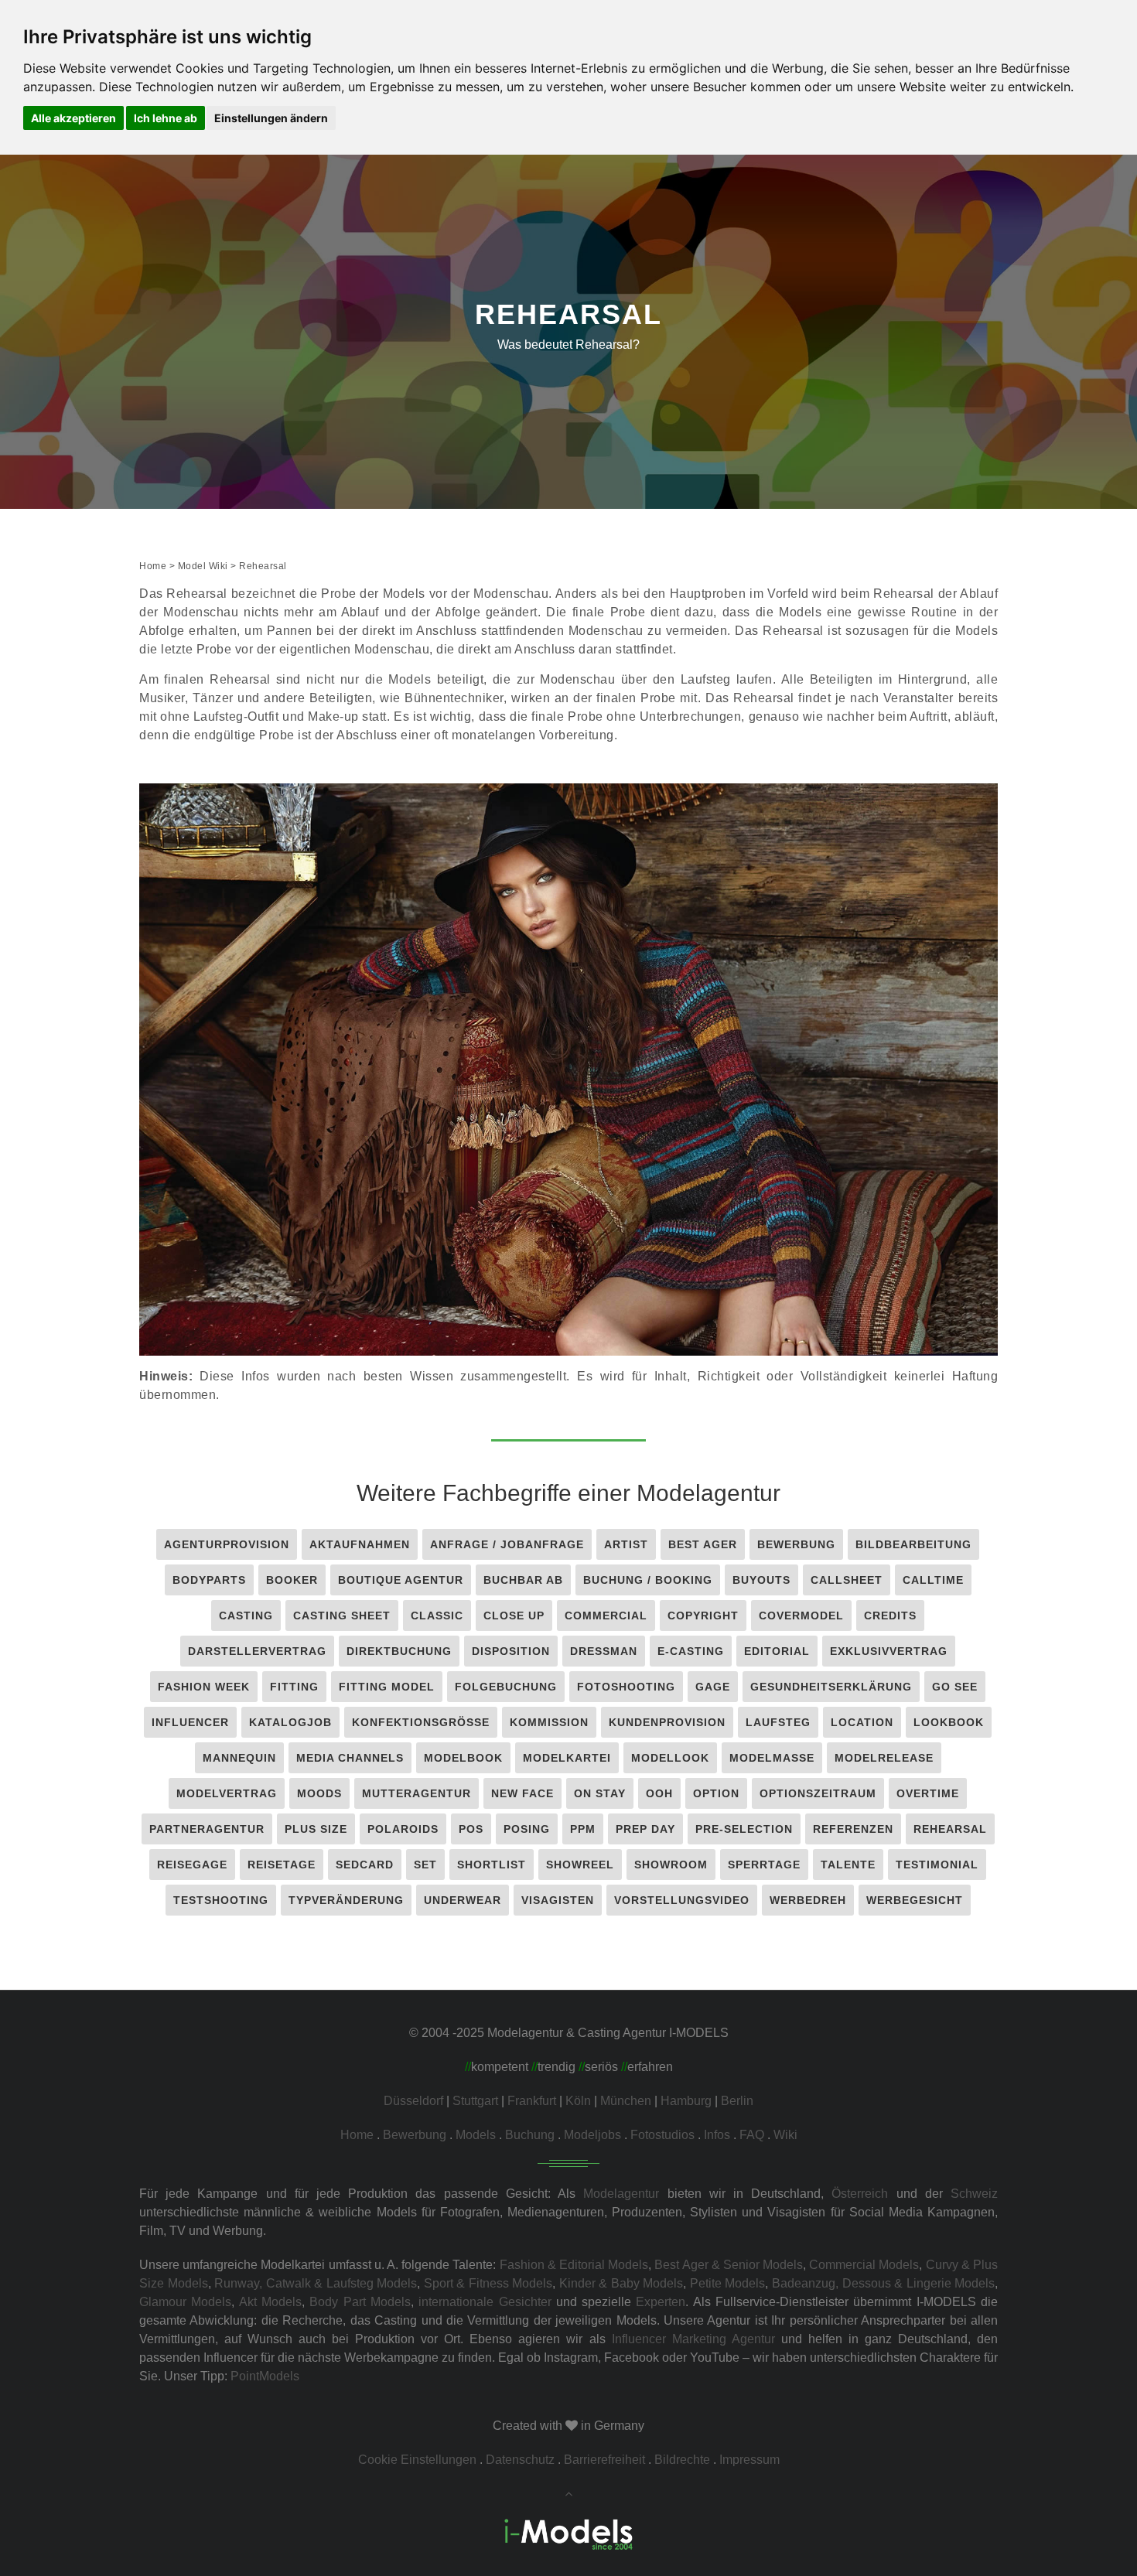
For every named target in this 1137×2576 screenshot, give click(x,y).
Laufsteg (778, 1722)
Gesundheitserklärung (831, 1687)
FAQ (752, 2135)
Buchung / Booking (648, 1580)
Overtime (928, 1793)
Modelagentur (621, 2194)
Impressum (749, 2460)
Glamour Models (185, 2302)
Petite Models (728, 2283)
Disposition (511, 1651)
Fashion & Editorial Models (574, 2265)
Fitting (294, 1687)
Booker (292, 1580)
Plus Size (316, 1829)
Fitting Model (387, 1687)
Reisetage (282, 1865)
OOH (659, 1793)
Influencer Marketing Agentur (693, 2339)
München (626, 2101)
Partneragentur (207, 1829)
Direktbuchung (399, 1651)
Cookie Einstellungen (417, 2460)
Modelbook (463, 1758)
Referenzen (853, 1829)
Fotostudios (662, 2135)
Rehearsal (950, 1829)
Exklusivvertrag (889, 1651)
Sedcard (365, 1865)
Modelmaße (772, 1758)
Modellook (670, 1758)
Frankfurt (532, 2101)
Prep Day (645, 1829)
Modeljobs (592, 2135)
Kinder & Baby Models (621, 2283)
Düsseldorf (413, 2101)
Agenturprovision (227, 1544)
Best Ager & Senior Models (729, 2265)
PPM (583, 1829)
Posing (527, 1829)
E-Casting (691, 1651)
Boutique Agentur (401, 1580)
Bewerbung (796, 1544)
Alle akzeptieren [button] (73, 118)
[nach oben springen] (568, 2494)
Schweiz (974, 2194)
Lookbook (949, 1722)
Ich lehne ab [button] (166, 118)
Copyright (703, 1616)
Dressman (604, 1651)
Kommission (549, 1722)
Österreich (860, 2194)
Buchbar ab (523, 1580)
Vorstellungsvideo (682, 1900)
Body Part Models (360, 2302)
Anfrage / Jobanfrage (507, 1544)
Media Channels (350, 1758)
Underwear (463, 1900)
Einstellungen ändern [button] (271, 118)
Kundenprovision (667, 1722)
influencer (190, 1722)
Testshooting (221, 1900)
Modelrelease (884, 1758)
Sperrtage (764, 1865)
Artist (626, 1544)
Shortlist (492, 1865)
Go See (955, 1687)
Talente (848, 1865)
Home (153, 566)
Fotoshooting (626, 1687)
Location (862, 1722)
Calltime (933, 1580)
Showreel (580, 1865)
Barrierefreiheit (604, 2460)
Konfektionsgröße (421, 1722)
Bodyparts (209, 1580)
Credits (890, 1616)
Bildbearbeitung (913, 1544)
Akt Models (270, 2302)
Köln (578, 2101)
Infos (717, 2135)
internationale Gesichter (485, 2302)
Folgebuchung (506, 1687)
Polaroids (403, 1829)
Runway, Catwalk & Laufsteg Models (316, 2283)
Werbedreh (808, 1900)
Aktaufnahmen (360, 1544)
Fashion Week (204, 1687)
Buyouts (761, 1580)
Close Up (514, 1616)
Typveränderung (346, 1900)
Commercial (606, 1616)
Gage (713, 1687)
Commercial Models (864, 2265)
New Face (522, 1793)
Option (716, 1793)
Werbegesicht (915, 1900)
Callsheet (847, 1580)
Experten (661, 2302)
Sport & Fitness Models (488, 2283)
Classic (437, 1616)
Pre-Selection (744, 1829)
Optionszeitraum (818, 1793)
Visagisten (558, 1900)
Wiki (785, 2135)
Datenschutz (520, 2460)
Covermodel (801, 1616)
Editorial (777, 1651)
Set (425, 1865)
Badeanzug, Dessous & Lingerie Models (883, 2283)
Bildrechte (682, 2460)
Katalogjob (290, 1722)
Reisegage (192, 1865)
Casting (246, 1616)
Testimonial (937, 1865)
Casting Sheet (342, 1616)
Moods (319, 1793)
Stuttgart (475, 2101)
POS (471, 1829)
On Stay (600, 1793)
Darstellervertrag (257, 1651)
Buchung (530, 2135)
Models (476, 2135)
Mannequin (239, 1758)
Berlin (737, 2101)
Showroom (671, 1865)
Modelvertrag (227, 1793)
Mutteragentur (417, 1793)
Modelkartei (567, 1758)
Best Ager (703, 1544)
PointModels (265, 2376)
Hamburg (686, 2101)
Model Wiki (203, 566)
